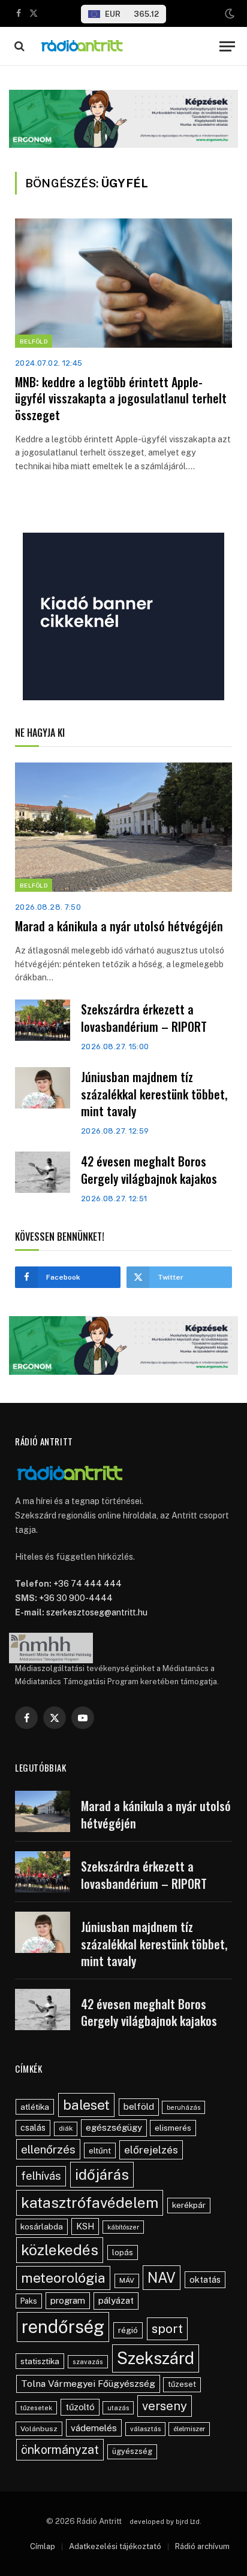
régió (128, 2330)
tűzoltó (80, 2407)
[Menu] (227, 46)
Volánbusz (39, 2429)
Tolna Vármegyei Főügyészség (88, 2384)
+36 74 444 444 (88, 1584)
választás (145, 2429)
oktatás (205, 2279)
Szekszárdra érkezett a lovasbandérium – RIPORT (144, 1018)
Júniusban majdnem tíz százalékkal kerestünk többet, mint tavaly (154, 1094)
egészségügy (114, 2127)
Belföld (34, 341)
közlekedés (60, 2250)
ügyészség (132, 2451)
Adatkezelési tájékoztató (115, 2546)
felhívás (41, 2176)
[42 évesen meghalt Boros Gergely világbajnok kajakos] (43, 1172)
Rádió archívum (202, 2546)
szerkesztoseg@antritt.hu (97, 1612)
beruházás (183, 2107)
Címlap (43, 2546)
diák (66, 2128)
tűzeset (182, 2384)
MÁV (127, 2280)
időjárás (102, 2174)
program (68, 2300)
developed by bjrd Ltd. (165, 2522)
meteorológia (63, 2278)
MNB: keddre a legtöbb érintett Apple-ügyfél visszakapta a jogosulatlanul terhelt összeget (121, 398)
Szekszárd (156, 2358)
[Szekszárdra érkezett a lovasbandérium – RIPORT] (43, 1020)
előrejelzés (151, 2150)
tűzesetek (36, 2408)
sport (167, 2329)
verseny (165, 2406)
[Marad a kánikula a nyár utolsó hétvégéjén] (123, 827)
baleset (86, 2105)
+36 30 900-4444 (76, 1598)
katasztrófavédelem (90, 2203)
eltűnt (100, 2150)
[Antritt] (123, 46)
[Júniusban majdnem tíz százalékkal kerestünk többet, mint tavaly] (43, 1088)
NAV (162, 2278)
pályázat (116, 2300)
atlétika (35, 2107)
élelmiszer (189, 2429)
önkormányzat (60, 2449)
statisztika (40, 2361)
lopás (123, 2253)
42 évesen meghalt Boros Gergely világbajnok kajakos (149, 1170)
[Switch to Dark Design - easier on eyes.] (228, 14)
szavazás (88, 2362)
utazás (118, 2408)
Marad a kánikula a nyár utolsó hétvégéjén (119, 926)
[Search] (18, 46)
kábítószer (123, 2227)
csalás (33, 2128)
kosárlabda (42, 2226)
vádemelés (94, 2428)
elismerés (173, 2128)
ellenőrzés (48, 2149)
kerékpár (189, 2205)
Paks (29, 2301)
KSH (85, 2226)
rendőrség (63, 2327)
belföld (139, 2106)
